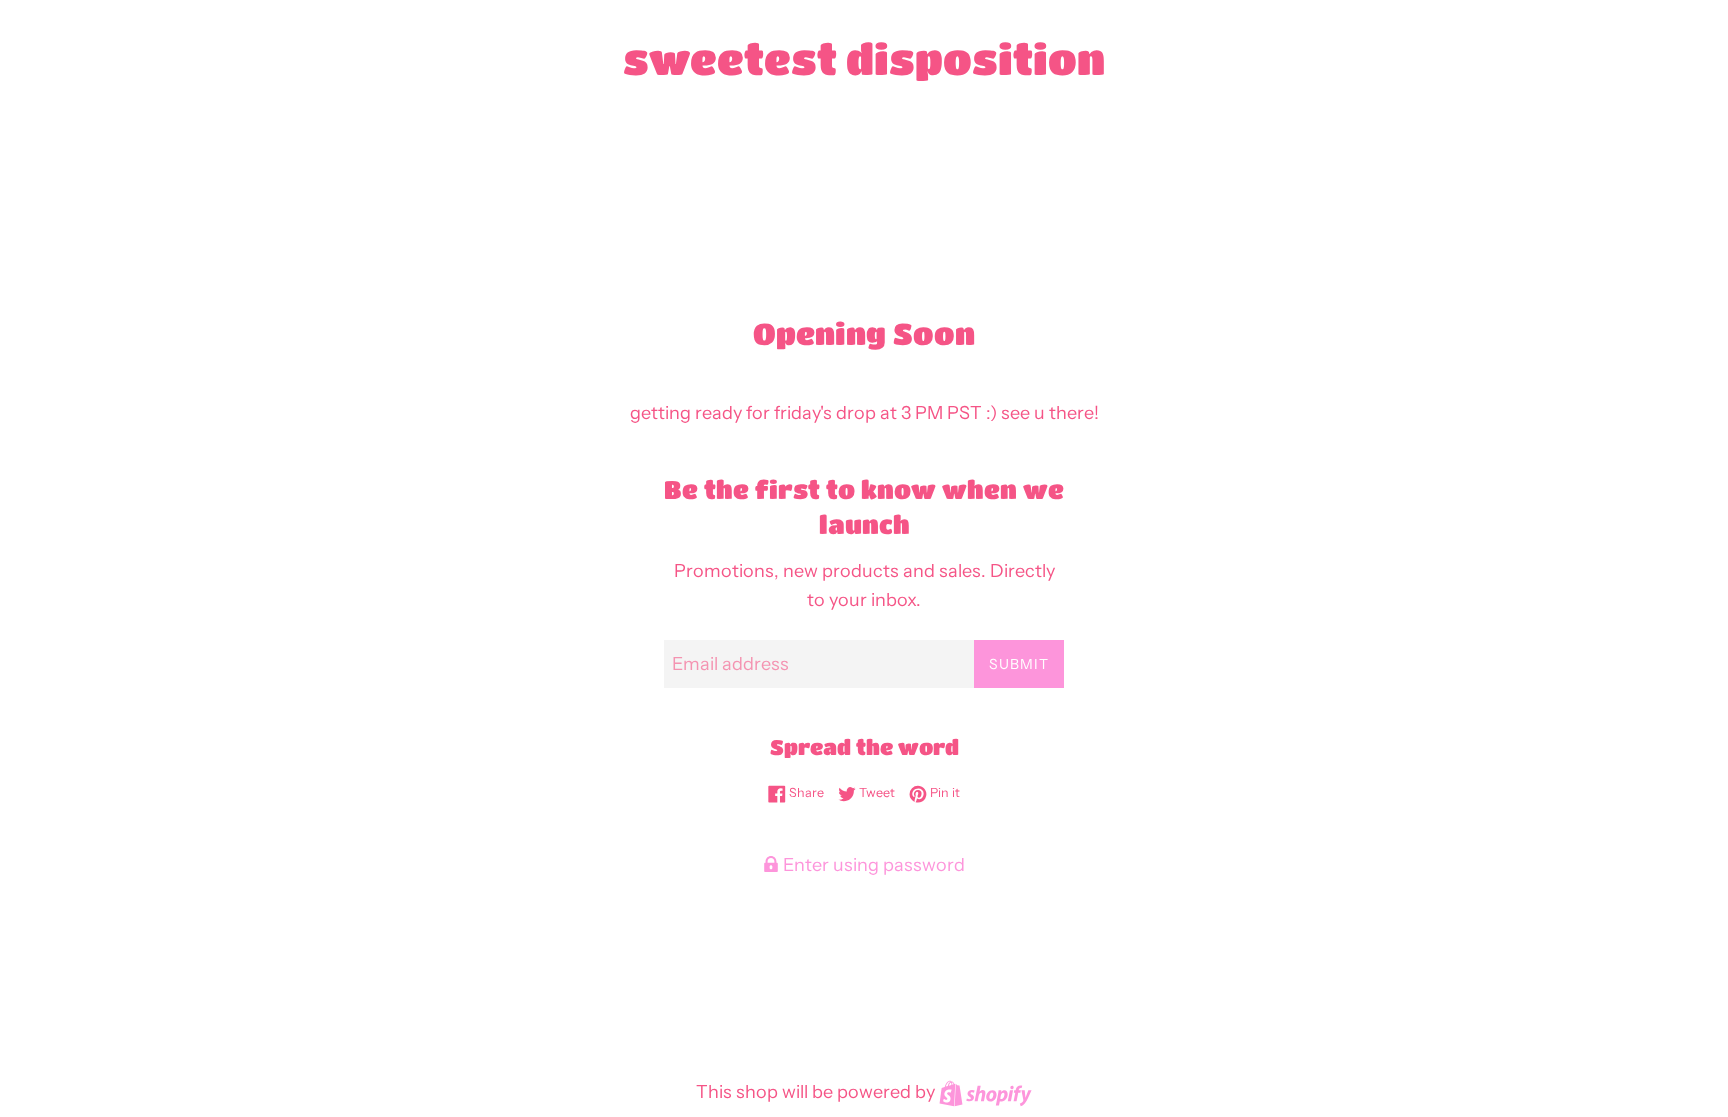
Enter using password (872, 865)
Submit (1019, 664)
